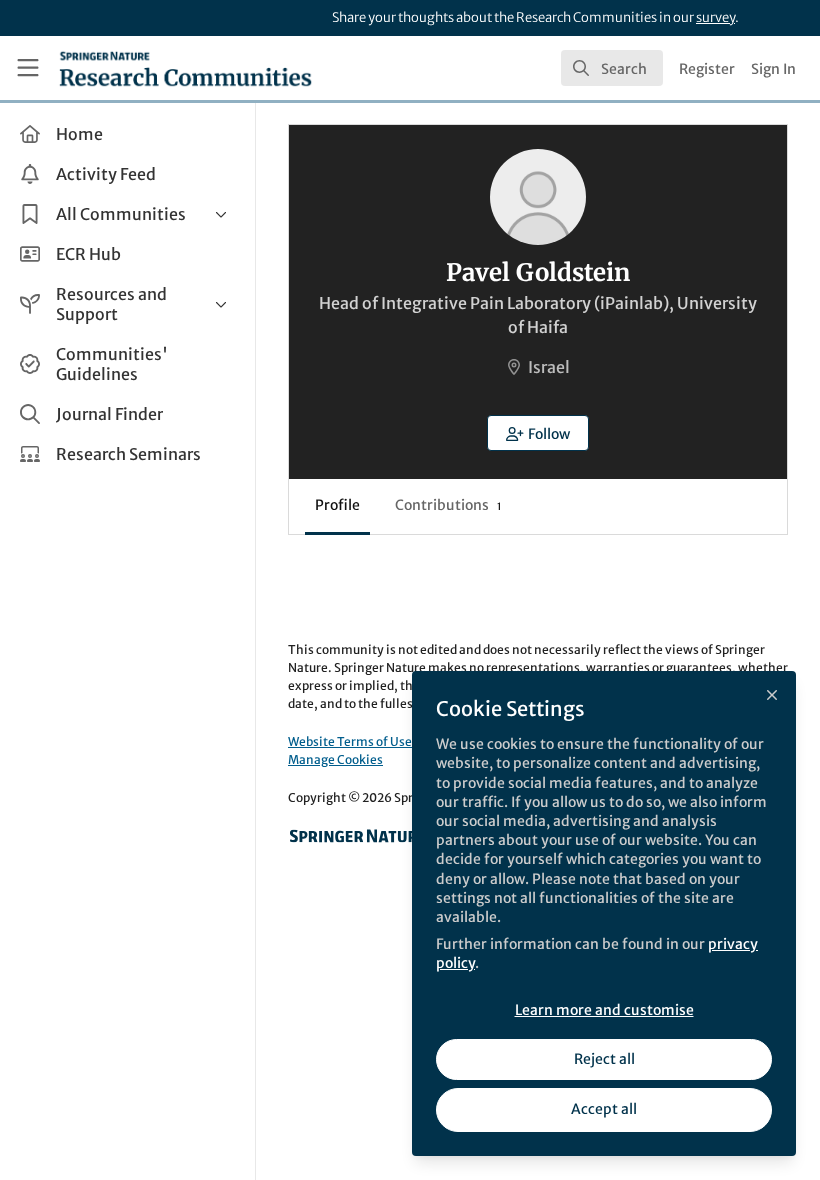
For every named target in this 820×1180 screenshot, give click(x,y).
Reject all (604, 1059)
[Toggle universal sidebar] (28, 68)
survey (715, 17)
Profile (337, 505)
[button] (538, 433)
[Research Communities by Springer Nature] (358, 836)
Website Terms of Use (350, 741)
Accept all (604, 1109)
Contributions (448, 505)
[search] (612, 68)
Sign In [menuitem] (773, 69)
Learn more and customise (604, 1010)
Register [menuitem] (707, 69)
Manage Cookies (335, 759)
